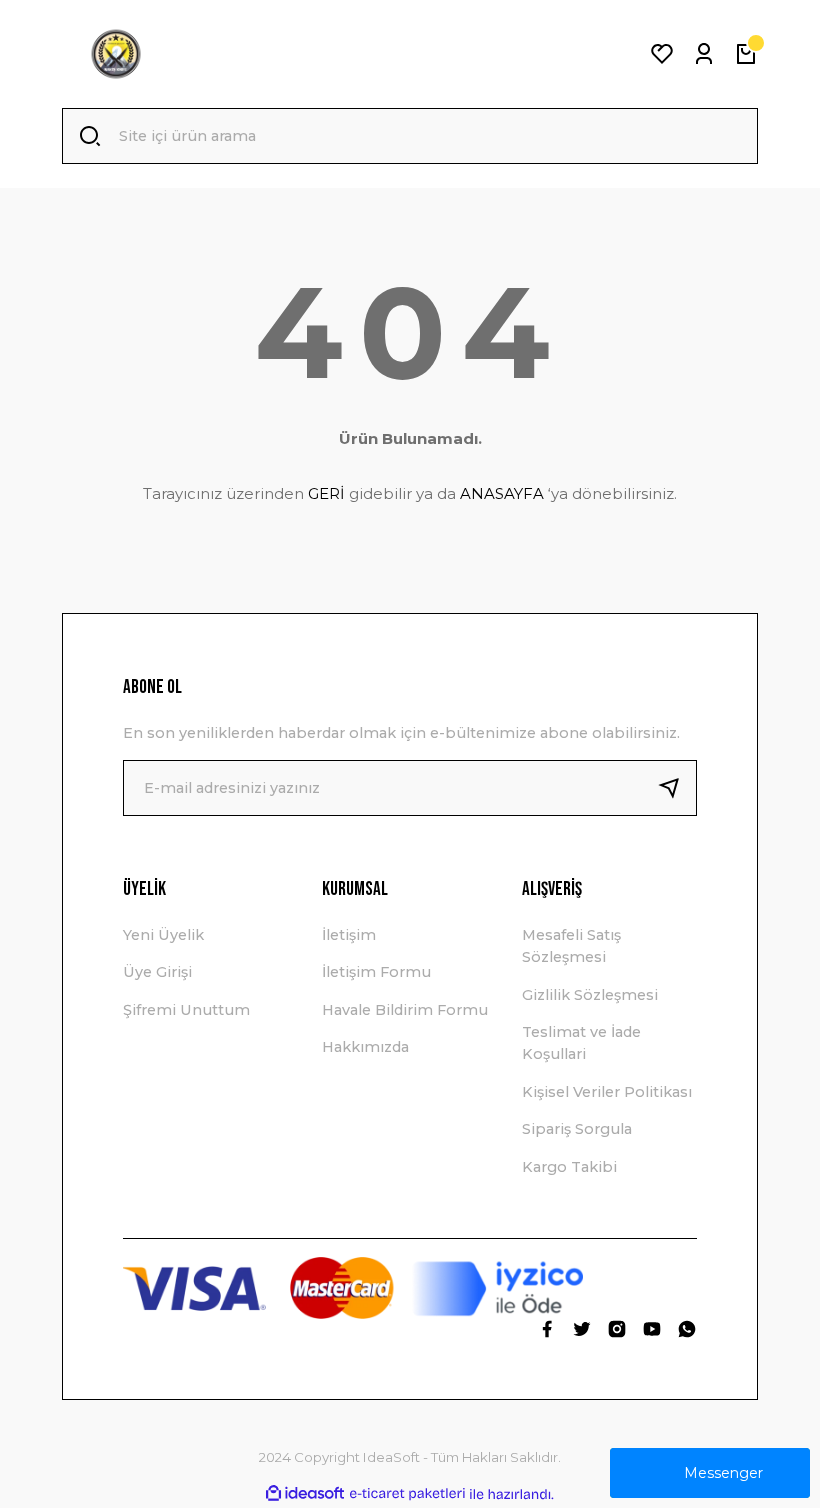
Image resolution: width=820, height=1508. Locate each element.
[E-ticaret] (407, 1494)
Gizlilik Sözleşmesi (590, 995)
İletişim (349, 935)
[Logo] (116, 54)
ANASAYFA (502, 493)
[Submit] (677, 788)
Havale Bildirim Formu (405, 1010)
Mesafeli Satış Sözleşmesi (571, 946)
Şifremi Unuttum (186, 1010)
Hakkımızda (365, 1047)
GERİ (326, 493)
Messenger (723, 1473)
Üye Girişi (157, 972)
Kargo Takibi (569, 1167)
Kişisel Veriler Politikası (607, 1092)
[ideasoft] (305, 1494)
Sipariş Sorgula (577, 1129)
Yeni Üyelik (163, 935)
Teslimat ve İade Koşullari (581, 1043)
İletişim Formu (376, 972)
